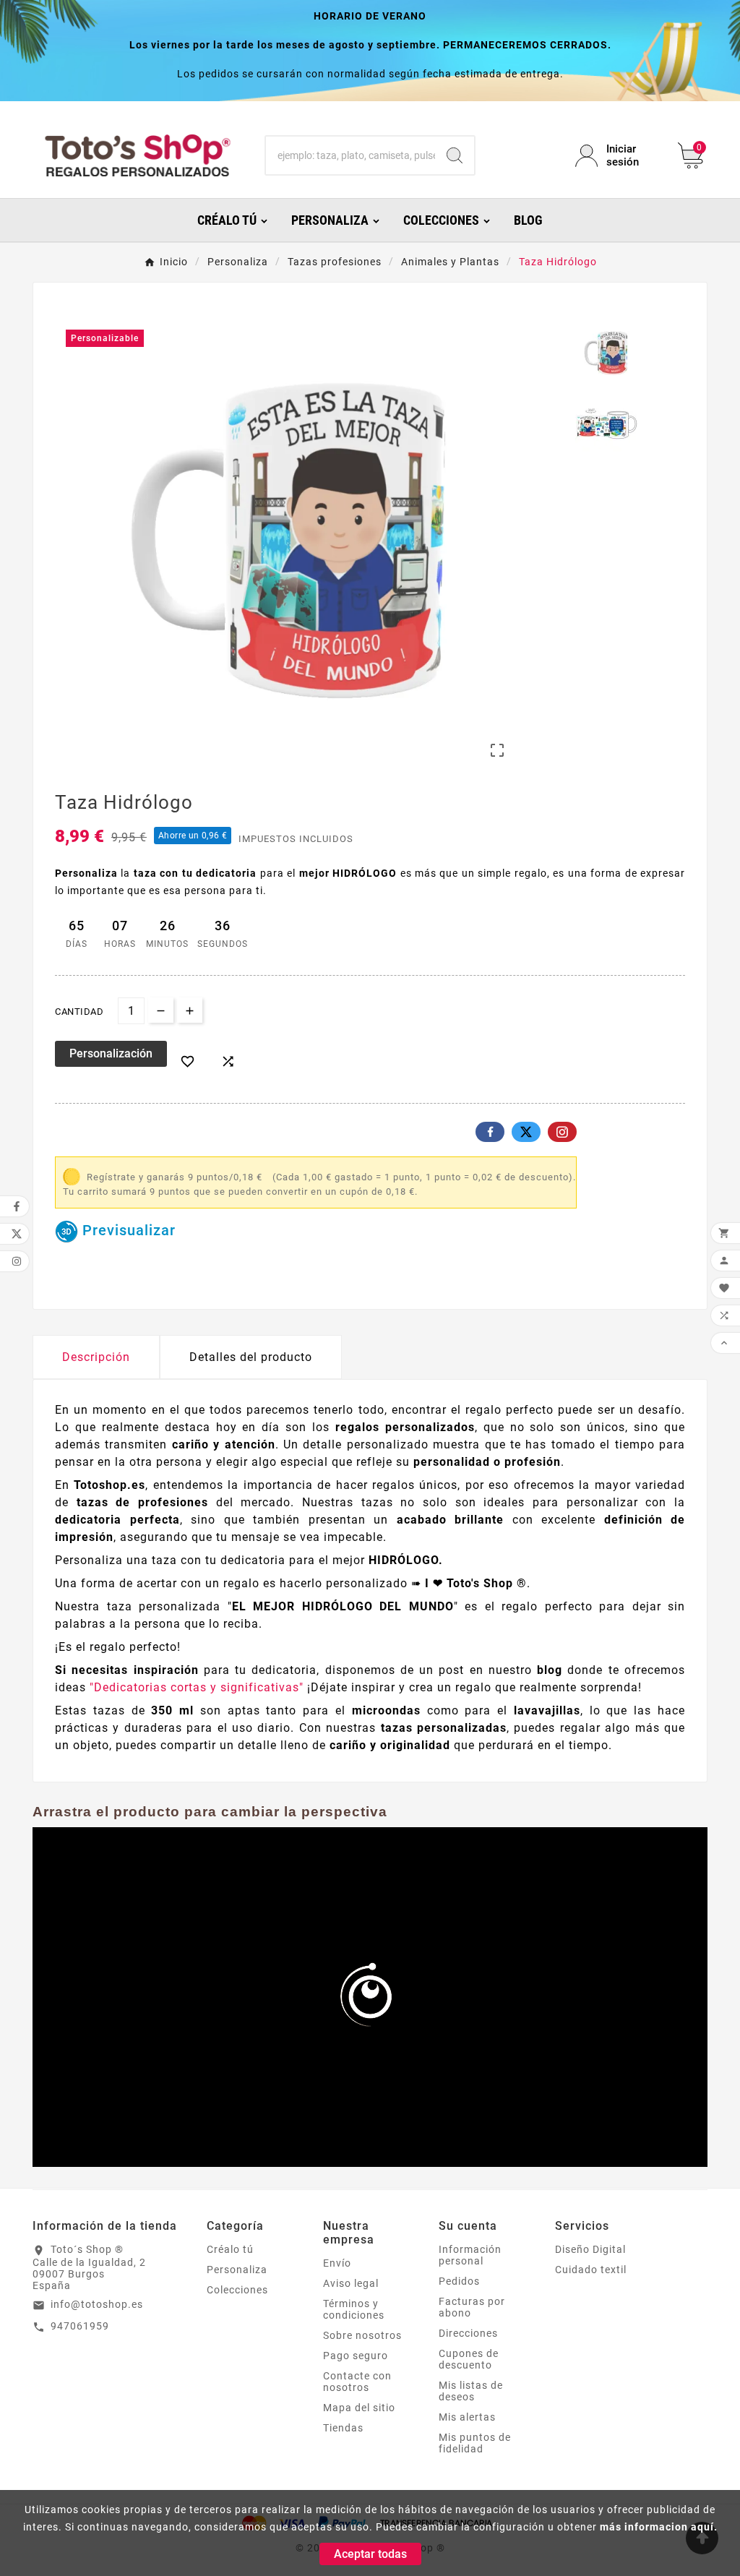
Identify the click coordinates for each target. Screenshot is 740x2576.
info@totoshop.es (97, 2304)
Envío (337, 2263)
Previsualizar (127, 1230)
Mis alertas (467, 2417)
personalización (111, 1053)
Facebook (490, 1132)
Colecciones (237, 2290)
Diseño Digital (590, 2249)
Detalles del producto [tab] (251, 1357)
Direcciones (468, 2333)
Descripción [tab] (96, 1357)
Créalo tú (230, 2249)
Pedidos (459, 2281)
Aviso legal (351, 2283)
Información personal (470, 2255)
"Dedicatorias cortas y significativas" (198, 1687)
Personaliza (237, 2270)
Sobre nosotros (362, 2335)
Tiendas (343, 2428)
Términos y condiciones (354, 2309)
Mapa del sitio (359, 2408)
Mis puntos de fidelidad (475, 2443)
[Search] (455, 155)
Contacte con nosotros (357, 2382)
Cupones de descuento (469, 2359)
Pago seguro (356, 2356)
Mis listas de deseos (471, 2391)
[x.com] (526, 1132)
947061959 (80, 2326)
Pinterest (562, 1132)
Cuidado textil (591, 2270)
